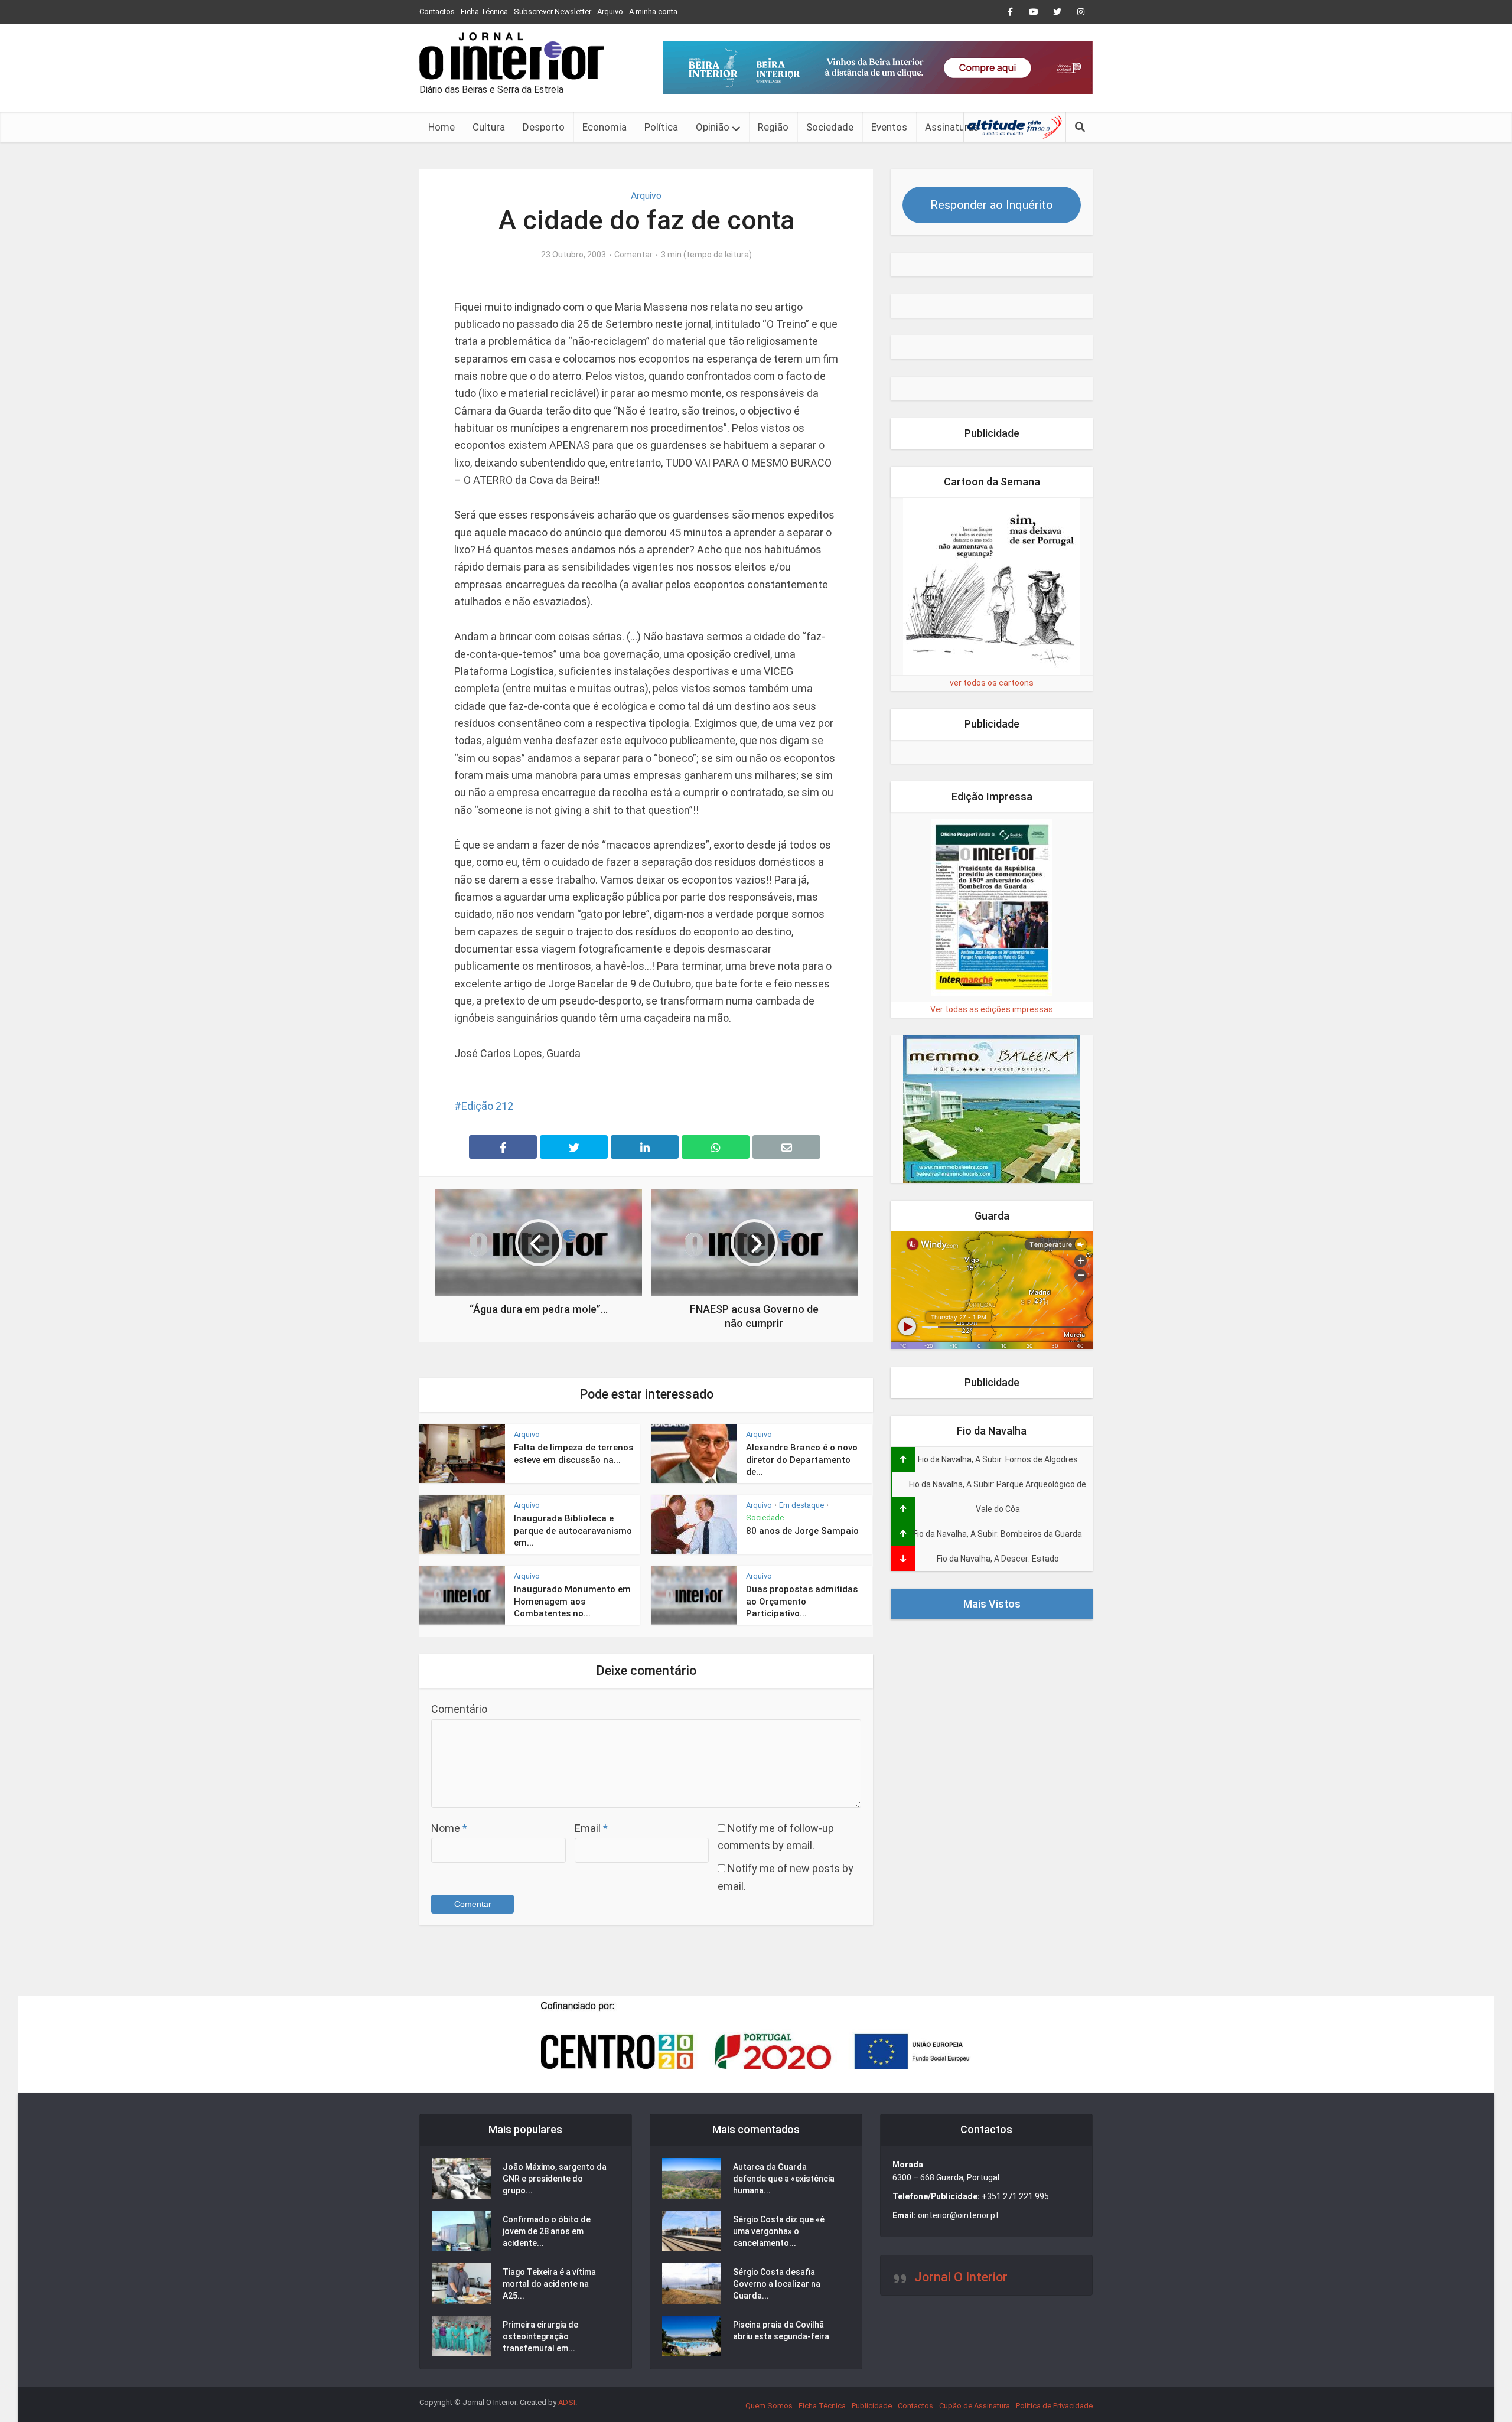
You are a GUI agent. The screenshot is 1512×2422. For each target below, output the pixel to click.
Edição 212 (487, 1106)
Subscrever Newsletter (553, 12)
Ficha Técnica (484, 12)
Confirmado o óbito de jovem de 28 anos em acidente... (547, 2231)
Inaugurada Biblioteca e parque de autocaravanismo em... (573, 1531)
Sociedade (830, 127)
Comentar (633, 255)
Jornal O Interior (961, 2277)
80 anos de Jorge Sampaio (802, 1531)
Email (591, 1828)
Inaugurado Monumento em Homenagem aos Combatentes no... (572, 1601)
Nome (449, 1828)
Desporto (544, 127)
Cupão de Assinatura (975, 2406)
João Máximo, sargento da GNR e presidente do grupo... (555, 2179)
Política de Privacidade (1054, 2406)
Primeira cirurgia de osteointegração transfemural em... (540, 2336)
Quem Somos (769, 2406)
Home (441, 127)
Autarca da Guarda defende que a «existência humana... (784, 2179)
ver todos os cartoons (992, 683)
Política (661, 127)
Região (773, 127)
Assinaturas (952, 127)
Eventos (889, 127)
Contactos (437, 12)
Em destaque (801, 1505)
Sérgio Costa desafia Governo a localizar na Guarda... (777, 2284)
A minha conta (653, 12)
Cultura (489, 127)
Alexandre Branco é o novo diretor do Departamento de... (802, 1460)
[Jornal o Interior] (512, 56)
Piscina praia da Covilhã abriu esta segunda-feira (781, 2330)
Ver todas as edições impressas (992, 1009)
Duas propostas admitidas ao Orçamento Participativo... (802, 1601)
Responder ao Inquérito (992, 205)
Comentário (459, 1709)
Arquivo (610, 12)
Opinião (713, 127)
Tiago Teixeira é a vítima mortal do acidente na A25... (549, 2284)
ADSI (567, 2402)
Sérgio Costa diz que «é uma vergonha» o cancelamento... (779, 2231)
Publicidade (872, 2406)
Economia (605, 127)
